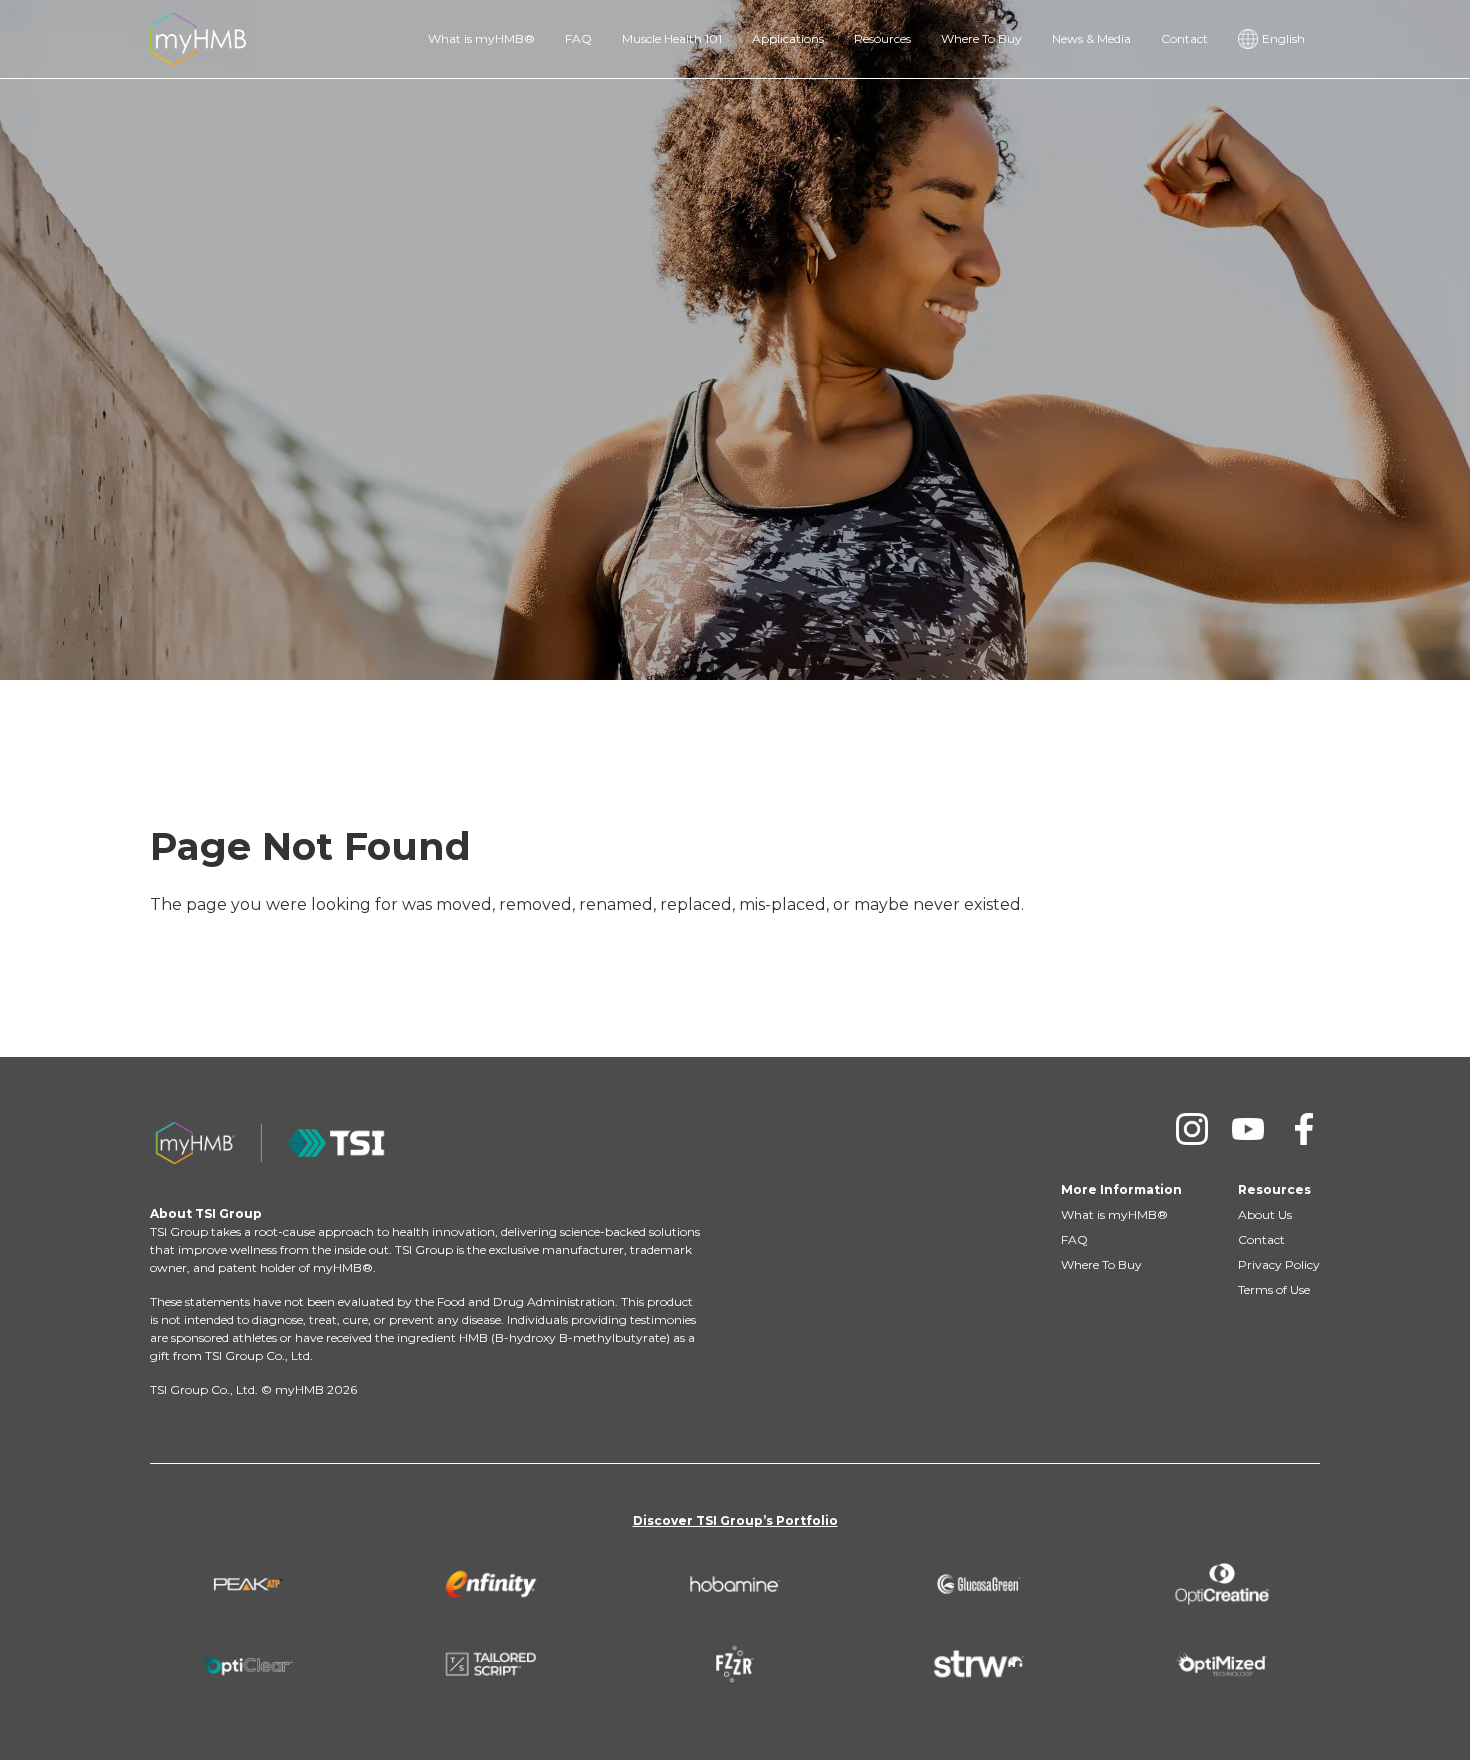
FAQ (578, 38)
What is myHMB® (481, 38)
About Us (1265, 1214)
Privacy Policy (1279, 1264)
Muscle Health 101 (672, 38)
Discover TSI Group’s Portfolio (735, 1520)
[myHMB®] (198, 37)
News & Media (1091, 38)
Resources (882, 38)
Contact (1184, 38)
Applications (788, 38)
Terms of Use (1274, 1289)
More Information (1121, 1189)
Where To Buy (981, 38)
